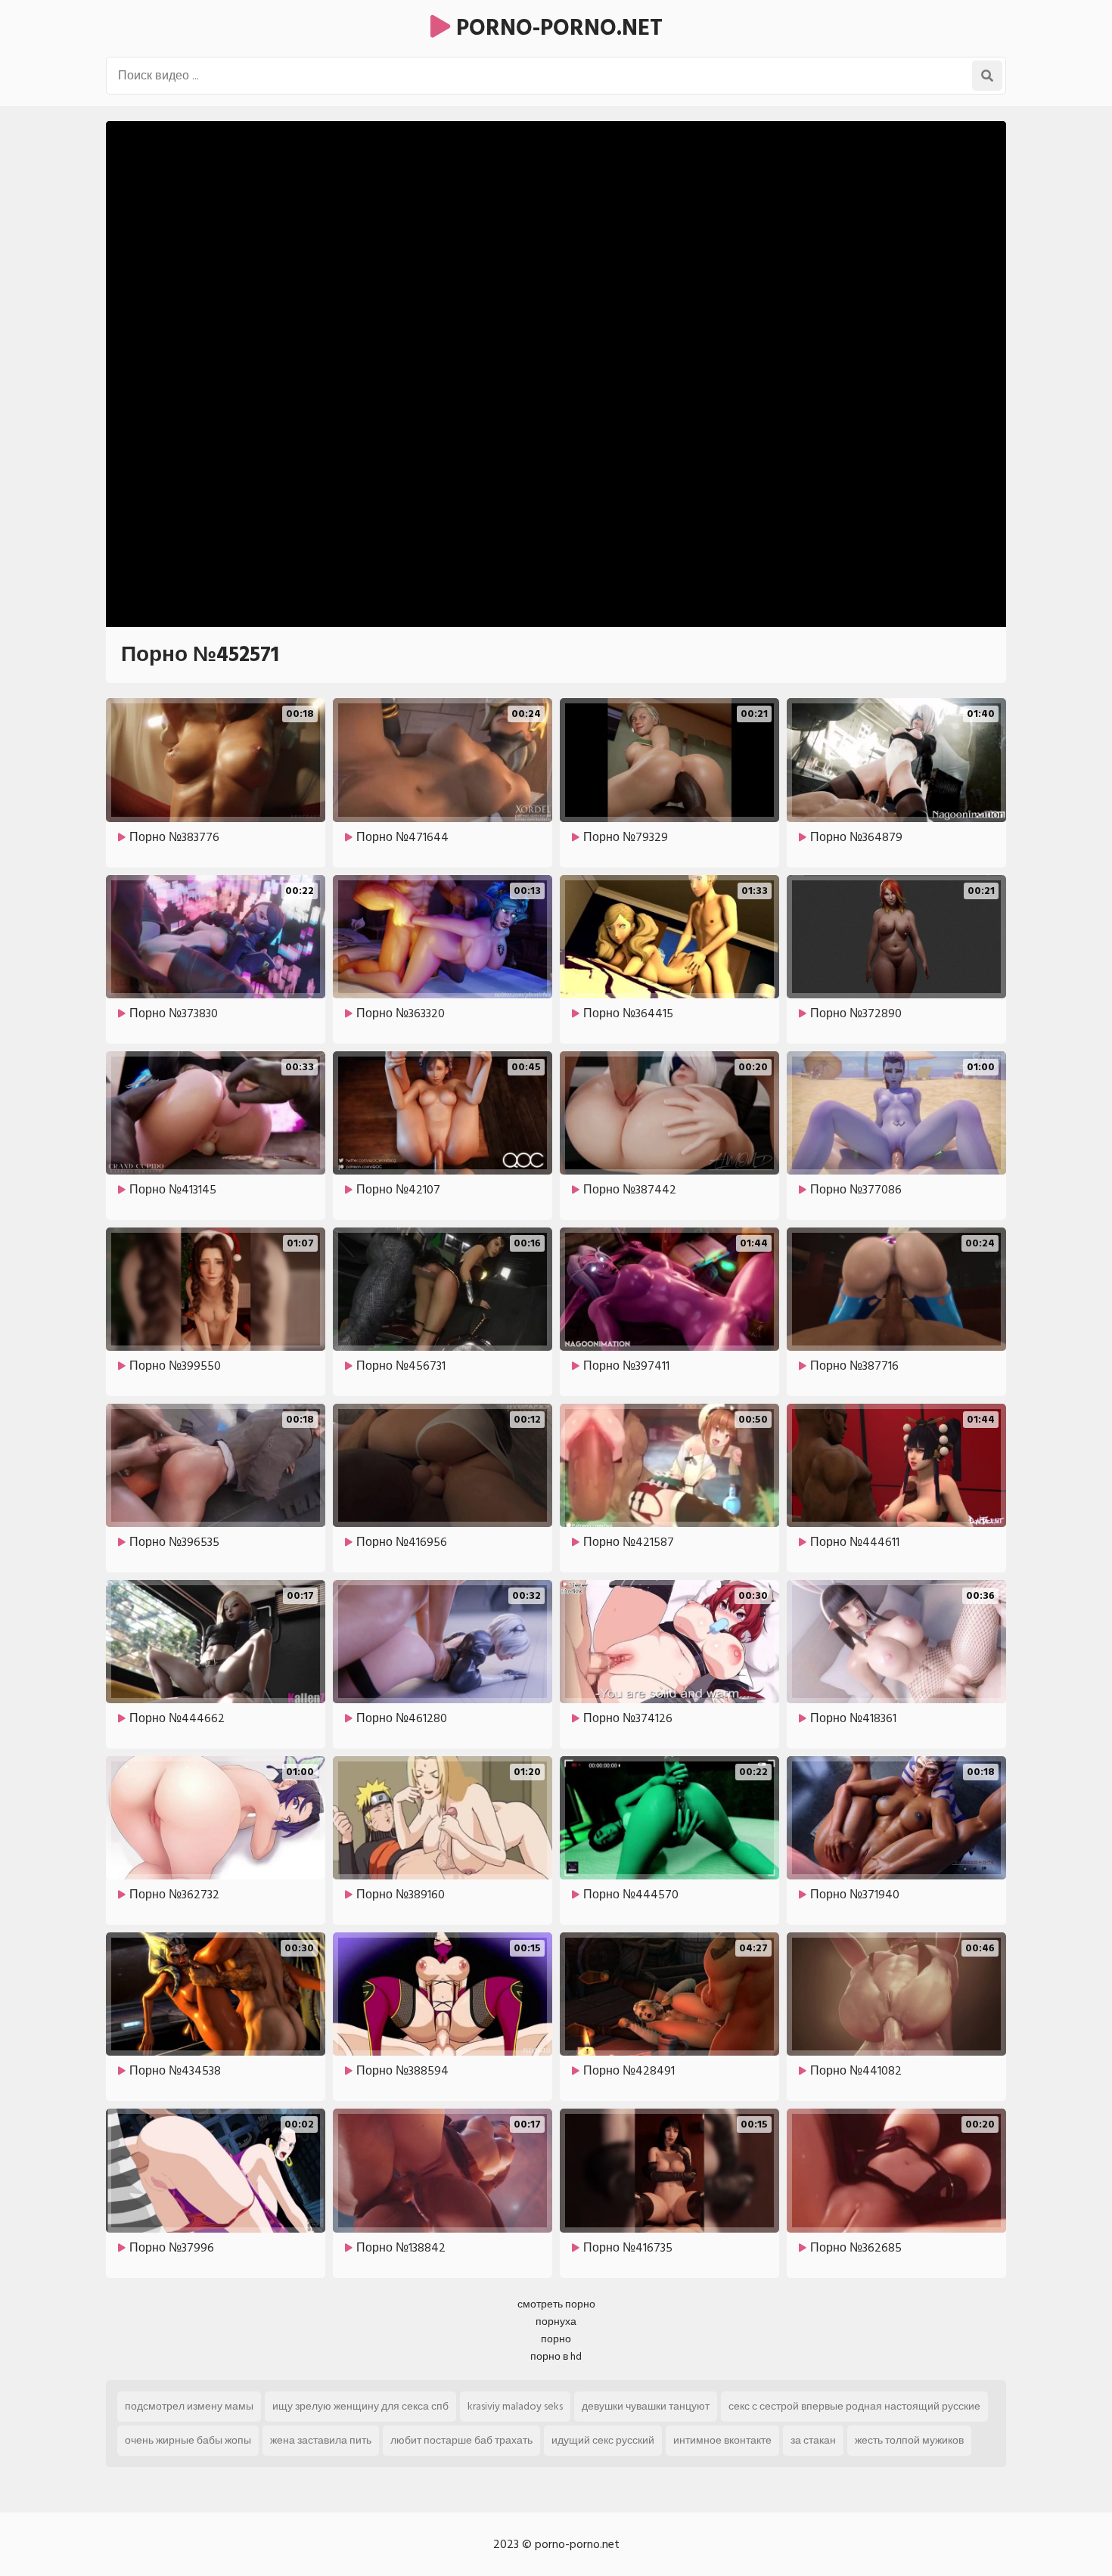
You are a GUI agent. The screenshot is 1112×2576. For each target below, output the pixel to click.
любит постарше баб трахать (461, 2440)
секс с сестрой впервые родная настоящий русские (854, 2406)
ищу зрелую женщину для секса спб (360, 2406)
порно (556, 2339)
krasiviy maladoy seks (515, 2406)
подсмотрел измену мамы (189, 2406)
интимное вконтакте (722, 2440)
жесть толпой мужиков (909, 2440)
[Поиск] (987, 76)
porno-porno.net (556, 28)
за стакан (813, 2440)
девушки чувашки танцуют (646, 2406)
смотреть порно (556, 2304)
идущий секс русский (603, 2440)
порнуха (556, 2322)
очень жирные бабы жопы (188, 2440)
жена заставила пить (321, 2440)
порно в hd (556, 2356)
